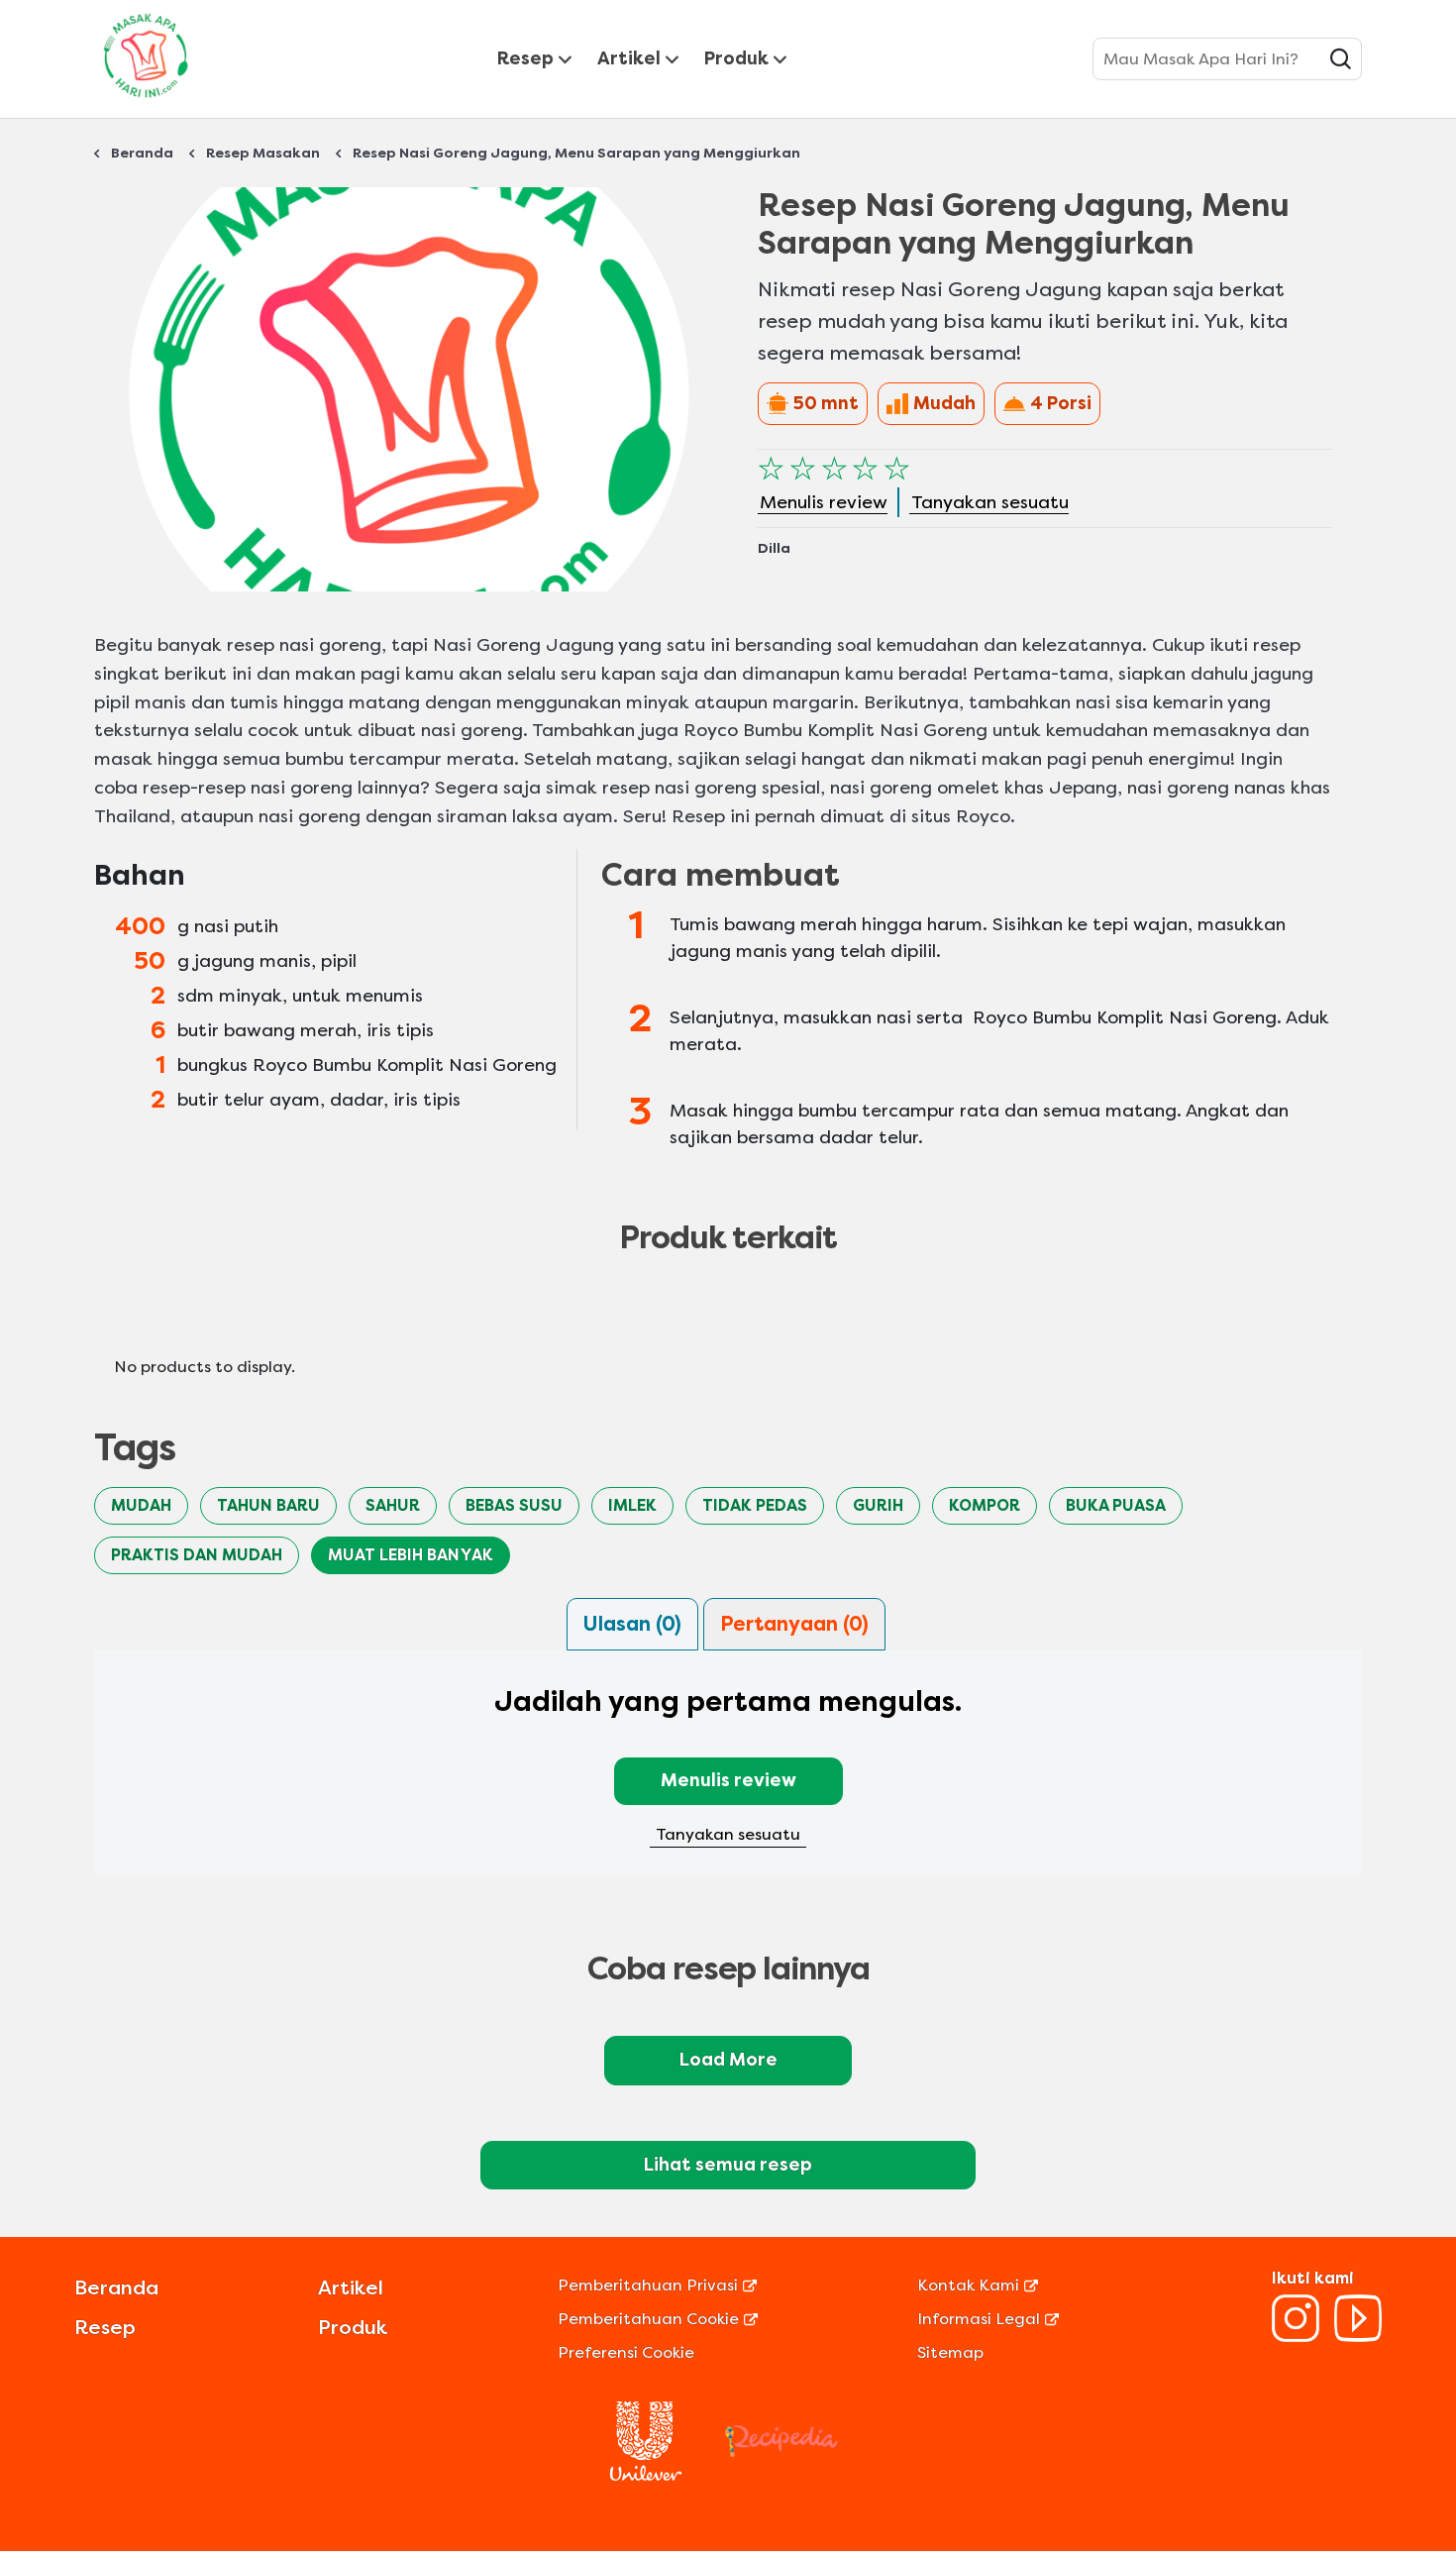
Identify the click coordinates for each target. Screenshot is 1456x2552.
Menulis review (728, 1780)
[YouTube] (1358, 2337)
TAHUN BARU (268, 1505)
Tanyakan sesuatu (728, 1834)
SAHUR (393, 1505)
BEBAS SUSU (514, 1505)
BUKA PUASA (1116, 1505)
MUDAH (141, 1505)
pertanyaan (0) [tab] (794, 1624)
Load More (728, 2060)
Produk (736, 58)
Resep (525, 58)
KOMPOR (985, 1505)
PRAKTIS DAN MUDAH (197, 1555)
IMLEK (632, 1505)
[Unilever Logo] (646, 2475)
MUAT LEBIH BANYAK (411, 1555)
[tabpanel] (728, 1775)
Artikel (629, 58)
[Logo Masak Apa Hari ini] (146, 102)
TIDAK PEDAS (755, 1505)
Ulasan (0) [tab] (632, 1624)
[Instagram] (1296, 2337)
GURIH (878, 1505)
